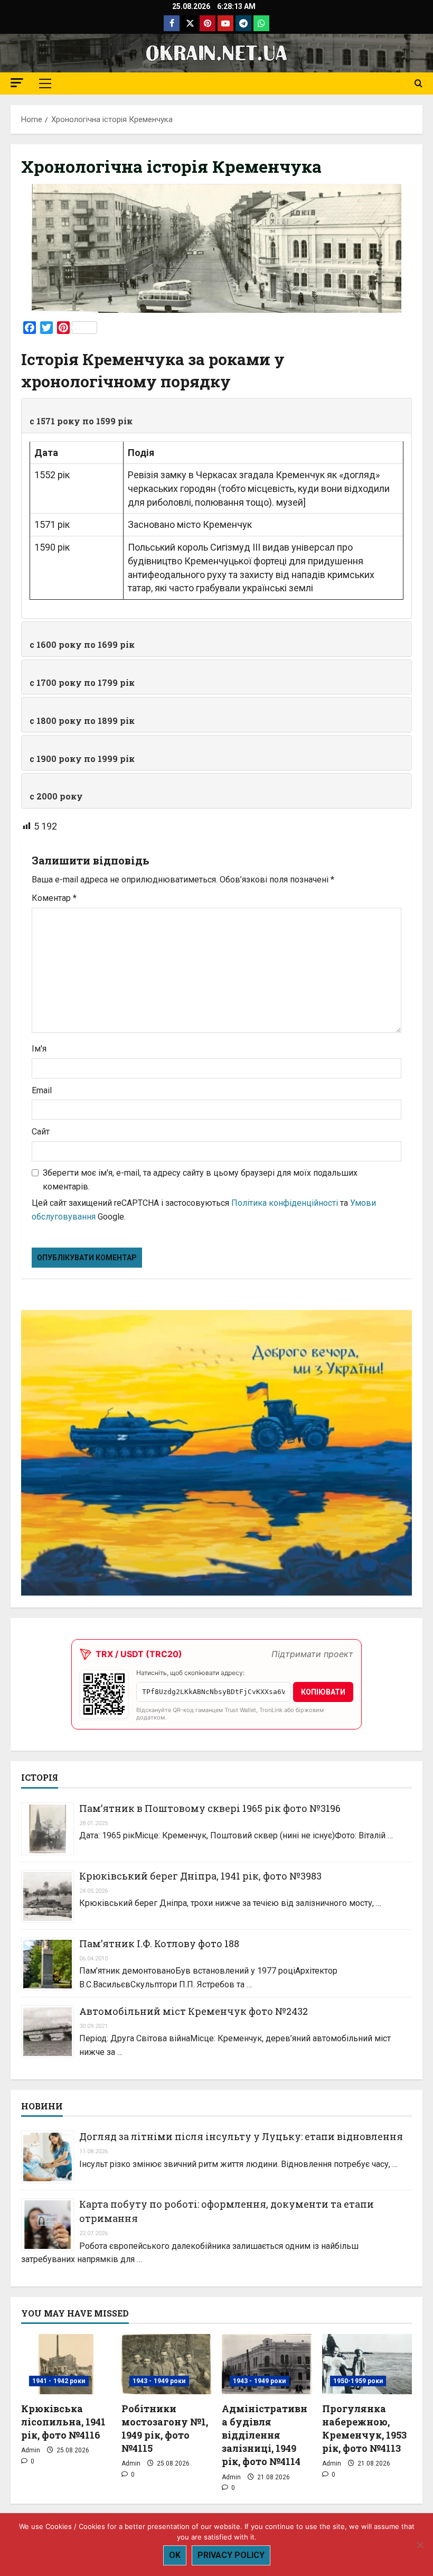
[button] (17, 83)
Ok (175, 2555)
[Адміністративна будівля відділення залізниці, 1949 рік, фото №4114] (267, 2364)
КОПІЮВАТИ (323, 1692)
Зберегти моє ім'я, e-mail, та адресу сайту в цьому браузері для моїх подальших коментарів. (200, 1180)
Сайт (41, 1132)
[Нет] (420, 2545)
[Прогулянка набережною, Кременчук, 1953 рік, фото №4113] (367, 2364)
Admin (31, 2450)
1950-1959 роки (358, 2381)
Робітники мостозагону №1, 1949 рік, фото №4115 (165, 2429)
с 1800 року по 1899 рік (82, 720)
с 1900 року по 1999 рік (82, 759)
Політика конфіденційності (285, 1203)
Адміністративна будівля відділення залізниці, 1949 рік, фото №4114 (265, 2435)
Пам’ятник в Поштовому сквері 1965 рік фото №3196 (210, 1808)
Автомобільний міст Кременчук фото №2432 (194, 2011)
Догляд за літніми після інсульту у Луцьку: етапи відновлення (241, 2136)
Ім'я (39, 1049)
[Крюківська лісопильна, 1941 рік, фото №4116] (66, 2364)
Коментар (54, 898)
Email (42, 1090)
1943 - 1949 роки (159, 2381)
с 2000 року (56, 796)
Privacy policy (231, 2555)
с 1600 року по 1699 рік (82, 644)
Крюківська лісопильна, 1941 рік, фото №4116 (63, 2422)
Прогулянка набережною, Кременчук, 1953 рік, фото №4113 (364, 2429)
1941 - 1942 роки (59, 2381)
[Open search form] (418, 83)
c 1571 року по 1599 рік (81, 421)
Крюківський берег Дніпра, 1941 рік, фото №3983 (200, 1876)
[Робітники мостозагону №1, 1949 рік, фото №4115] (166, 2364)
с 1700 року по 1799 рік (82, 682)
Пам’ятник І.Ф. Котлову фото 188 (159, 1943)
